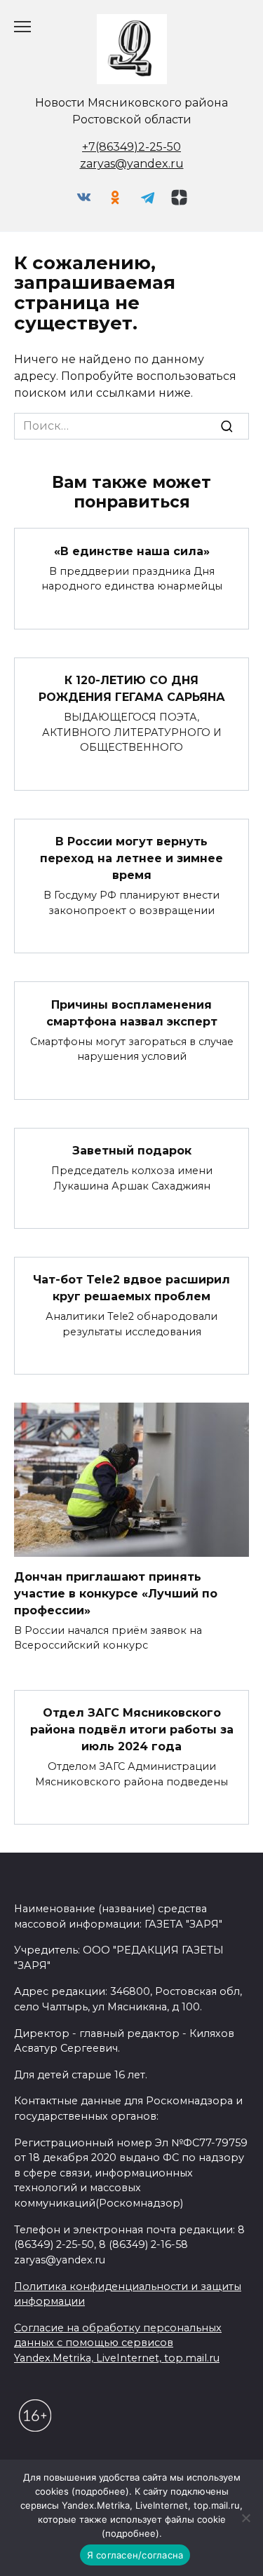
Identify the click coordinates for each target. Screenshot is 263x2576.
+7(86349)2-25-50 (131, 147)
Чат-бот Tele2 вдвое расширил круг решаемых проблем (131, 1288)
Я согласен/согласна (135, 2555)
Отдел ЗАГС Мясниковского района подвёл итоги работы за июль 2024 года (132, 1730)
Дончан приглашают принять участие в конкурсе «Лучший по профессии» (116, 1593)
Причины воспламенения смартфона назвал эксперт (132, 1013)
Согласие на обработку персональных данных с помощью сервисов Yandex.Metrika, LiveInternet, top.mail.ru (118, 2343)
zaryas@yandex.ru (132, 164)
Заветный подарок (132, 1151)
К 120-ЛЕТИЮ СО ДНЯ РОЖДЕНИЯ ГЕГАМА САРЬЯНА (132, 689)
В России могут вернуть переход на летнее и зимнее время (131, 858)
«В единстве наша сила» (132, 551)
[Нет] (245, 2518)
